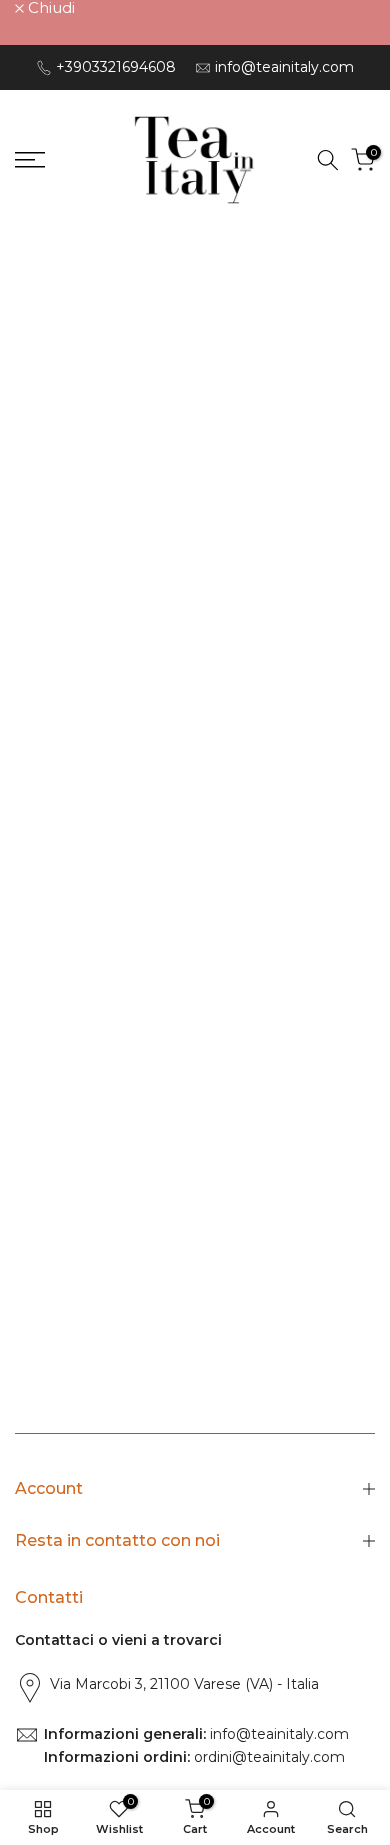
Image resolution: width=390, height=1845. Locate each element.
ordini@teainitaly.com (267, 1757)
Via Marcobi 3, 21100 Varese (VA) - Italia (184, 1684)
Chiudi (49, 7)
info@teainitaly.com (284, 67)
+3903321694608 (116, 67)
